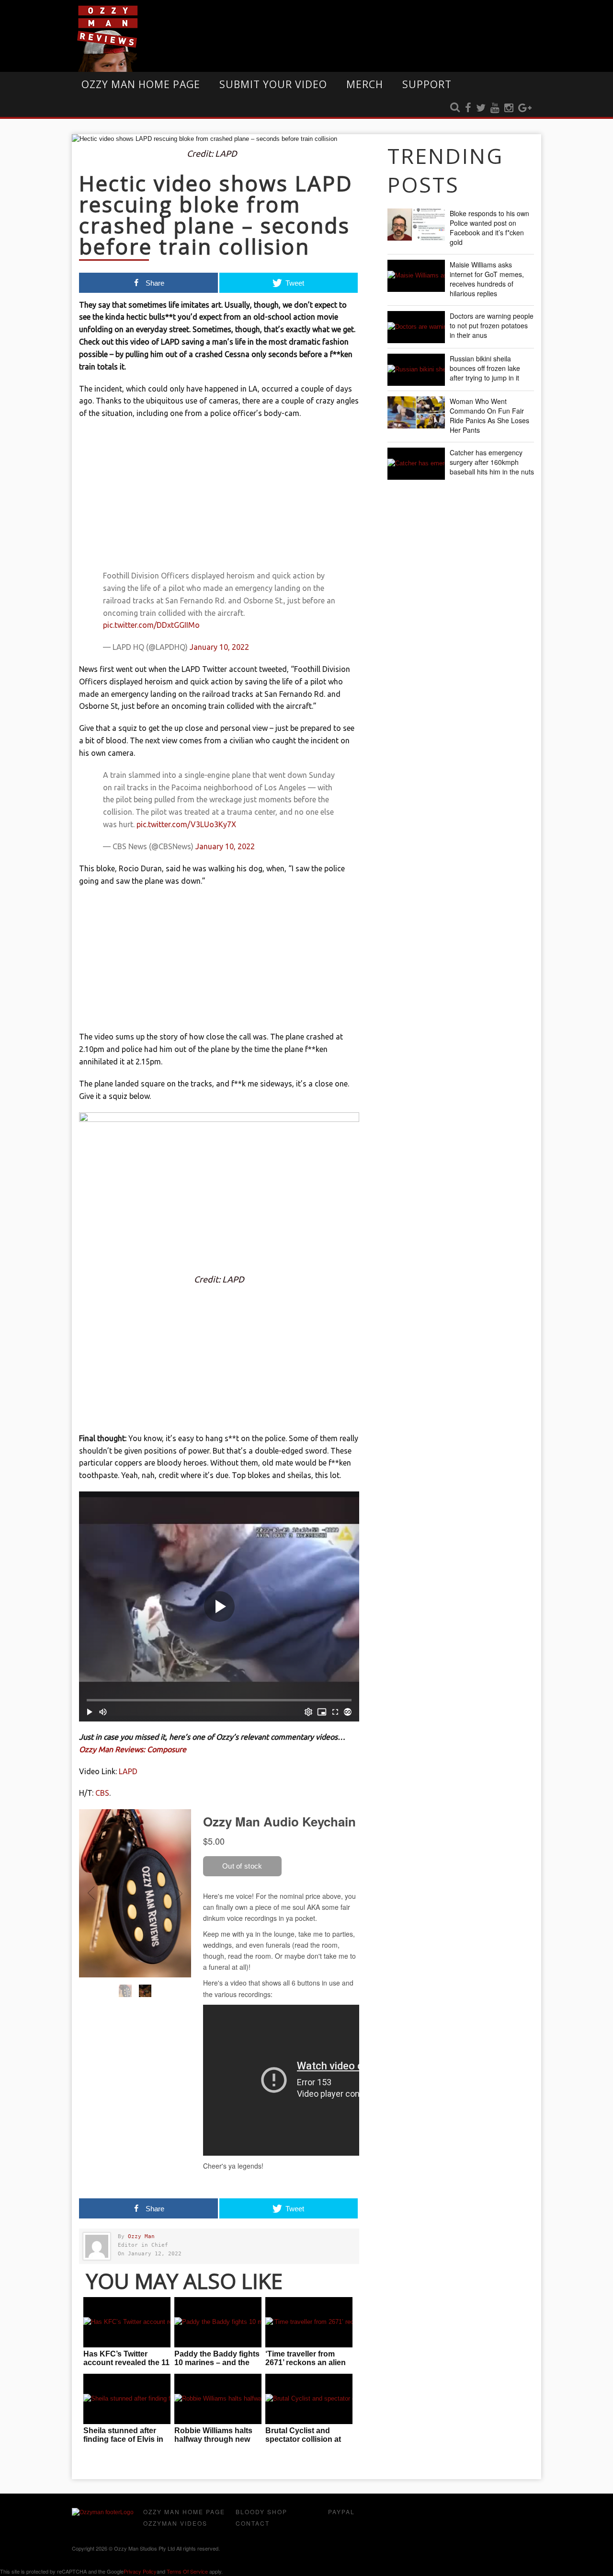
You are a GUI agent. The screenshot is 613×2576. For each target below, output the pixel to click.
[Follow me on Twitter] (481, 108)
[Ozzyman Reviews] (103, 2512)
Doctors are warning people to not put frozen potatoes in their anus (492, 325)
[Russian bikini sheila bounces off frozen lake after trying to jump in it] (416, 370)
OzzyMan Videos (175, 2523)
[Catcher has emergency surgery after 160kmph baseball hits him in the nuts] (416, 464)
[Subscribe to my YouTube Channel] (495, 108)
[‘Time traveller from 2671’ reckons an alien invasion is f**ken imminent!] (309, 2322)
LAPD (128, 1771)
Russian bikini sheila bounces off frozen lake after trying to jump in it (485, 368)
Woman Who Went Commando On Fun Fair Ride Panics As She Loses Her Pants (489, 416)
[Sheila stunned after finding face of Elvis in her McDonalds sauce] (127, 2399)
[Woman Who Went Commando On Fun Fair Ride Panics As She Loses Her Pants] (416, 412)
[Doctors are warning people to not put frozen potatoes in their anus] (416, 327)
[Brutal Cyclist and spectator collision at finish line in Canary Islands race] (309, 2399)
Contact (253, 2523)
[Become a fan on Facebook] (468, 108)
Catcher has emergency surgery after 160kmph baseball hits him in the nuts (492, 462)
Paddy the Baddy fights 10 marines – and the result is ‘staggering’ (217, 2362)
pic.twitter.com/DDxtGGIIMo (151, 625)
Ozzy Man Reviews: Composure (133, 1749)
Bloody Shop (261, 2512)
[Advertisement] (219, 497)
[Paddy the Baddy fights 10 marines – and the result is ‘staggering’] (218, 2322)
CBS (102, 1793)
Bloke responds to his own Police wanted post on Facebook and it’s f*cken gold (489, 228)
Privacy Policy (140, 2571)
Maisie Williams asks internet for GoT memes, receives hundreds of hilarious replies (487, 279)
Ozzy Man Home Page (141, 84)
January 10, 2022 (219, 647)
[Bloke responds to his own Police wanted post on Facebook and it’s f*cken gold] (416, 225)
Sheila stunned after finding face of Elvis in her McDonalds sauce (123, 2439)
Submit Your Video (273, 84)
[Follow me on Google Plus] (525, 108)
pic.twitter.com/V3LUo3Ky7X (186, 824)
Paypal (341, 2512)
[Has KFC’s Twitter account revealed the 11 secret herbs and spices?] (127, 2322)
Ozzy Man (141, 2236)
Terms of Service (187, 2571)
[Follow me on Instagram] (509, 108)
